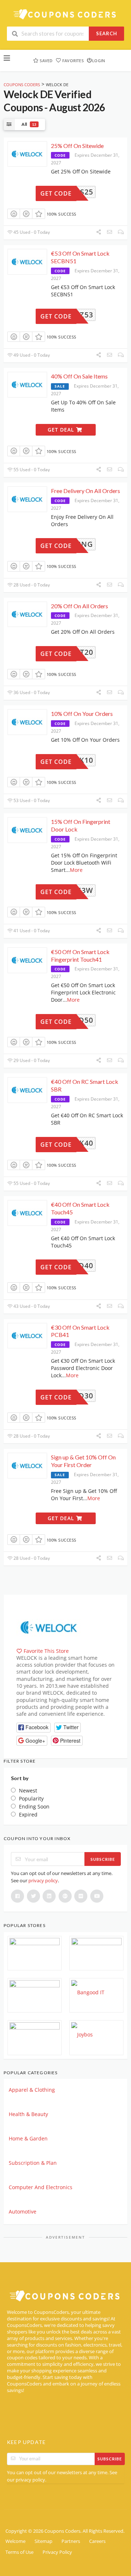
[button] (33, 1728)
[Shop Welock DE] (49, 1627)
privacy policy (43, 1880)
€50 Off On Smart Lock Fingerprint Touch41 (80, 956)
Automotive (23, 2212)
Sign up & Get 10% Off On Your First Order (83, 1461)
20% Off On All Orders (80, 606)
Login (99, 61)
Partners (71, 2541)
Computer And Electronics (41, 2187)
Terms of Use (19, 2552)
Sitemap (43, 2541)
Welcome (15, 2541)
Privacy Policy (57, 2552)
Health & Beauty (28, 2114)
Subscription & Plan (33, 2163)
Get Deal (62, 430)
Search (107, 33)
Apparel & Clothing (32, 2090)
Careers (97, 2541)
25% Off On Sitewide (77, 146)
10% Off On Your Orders (82, 714)
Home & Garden (28, 2138)
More (76, 870)
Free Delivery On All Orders (86, 491)
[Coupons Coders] (65, 14)
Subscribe (103, 1859)
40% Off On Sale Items (79, 376)
